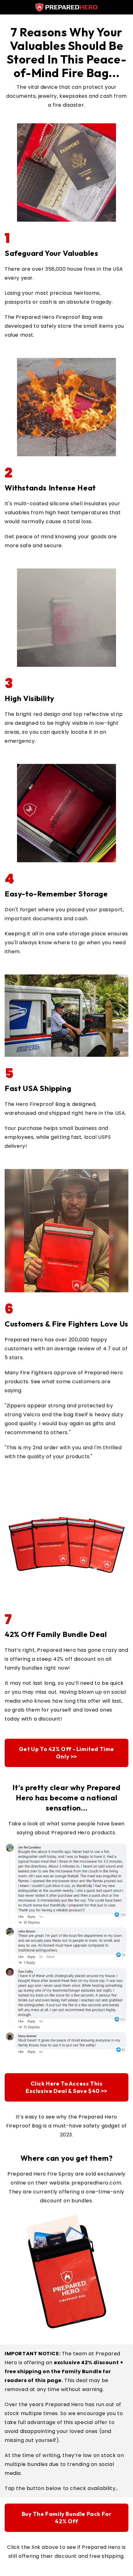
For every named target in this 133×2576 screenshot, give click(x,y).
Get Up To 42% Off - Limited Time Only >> (66, 1753)
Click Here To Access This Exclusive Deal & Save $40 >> (66, 2087)
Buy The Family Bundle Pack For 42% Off (67, 2518)
